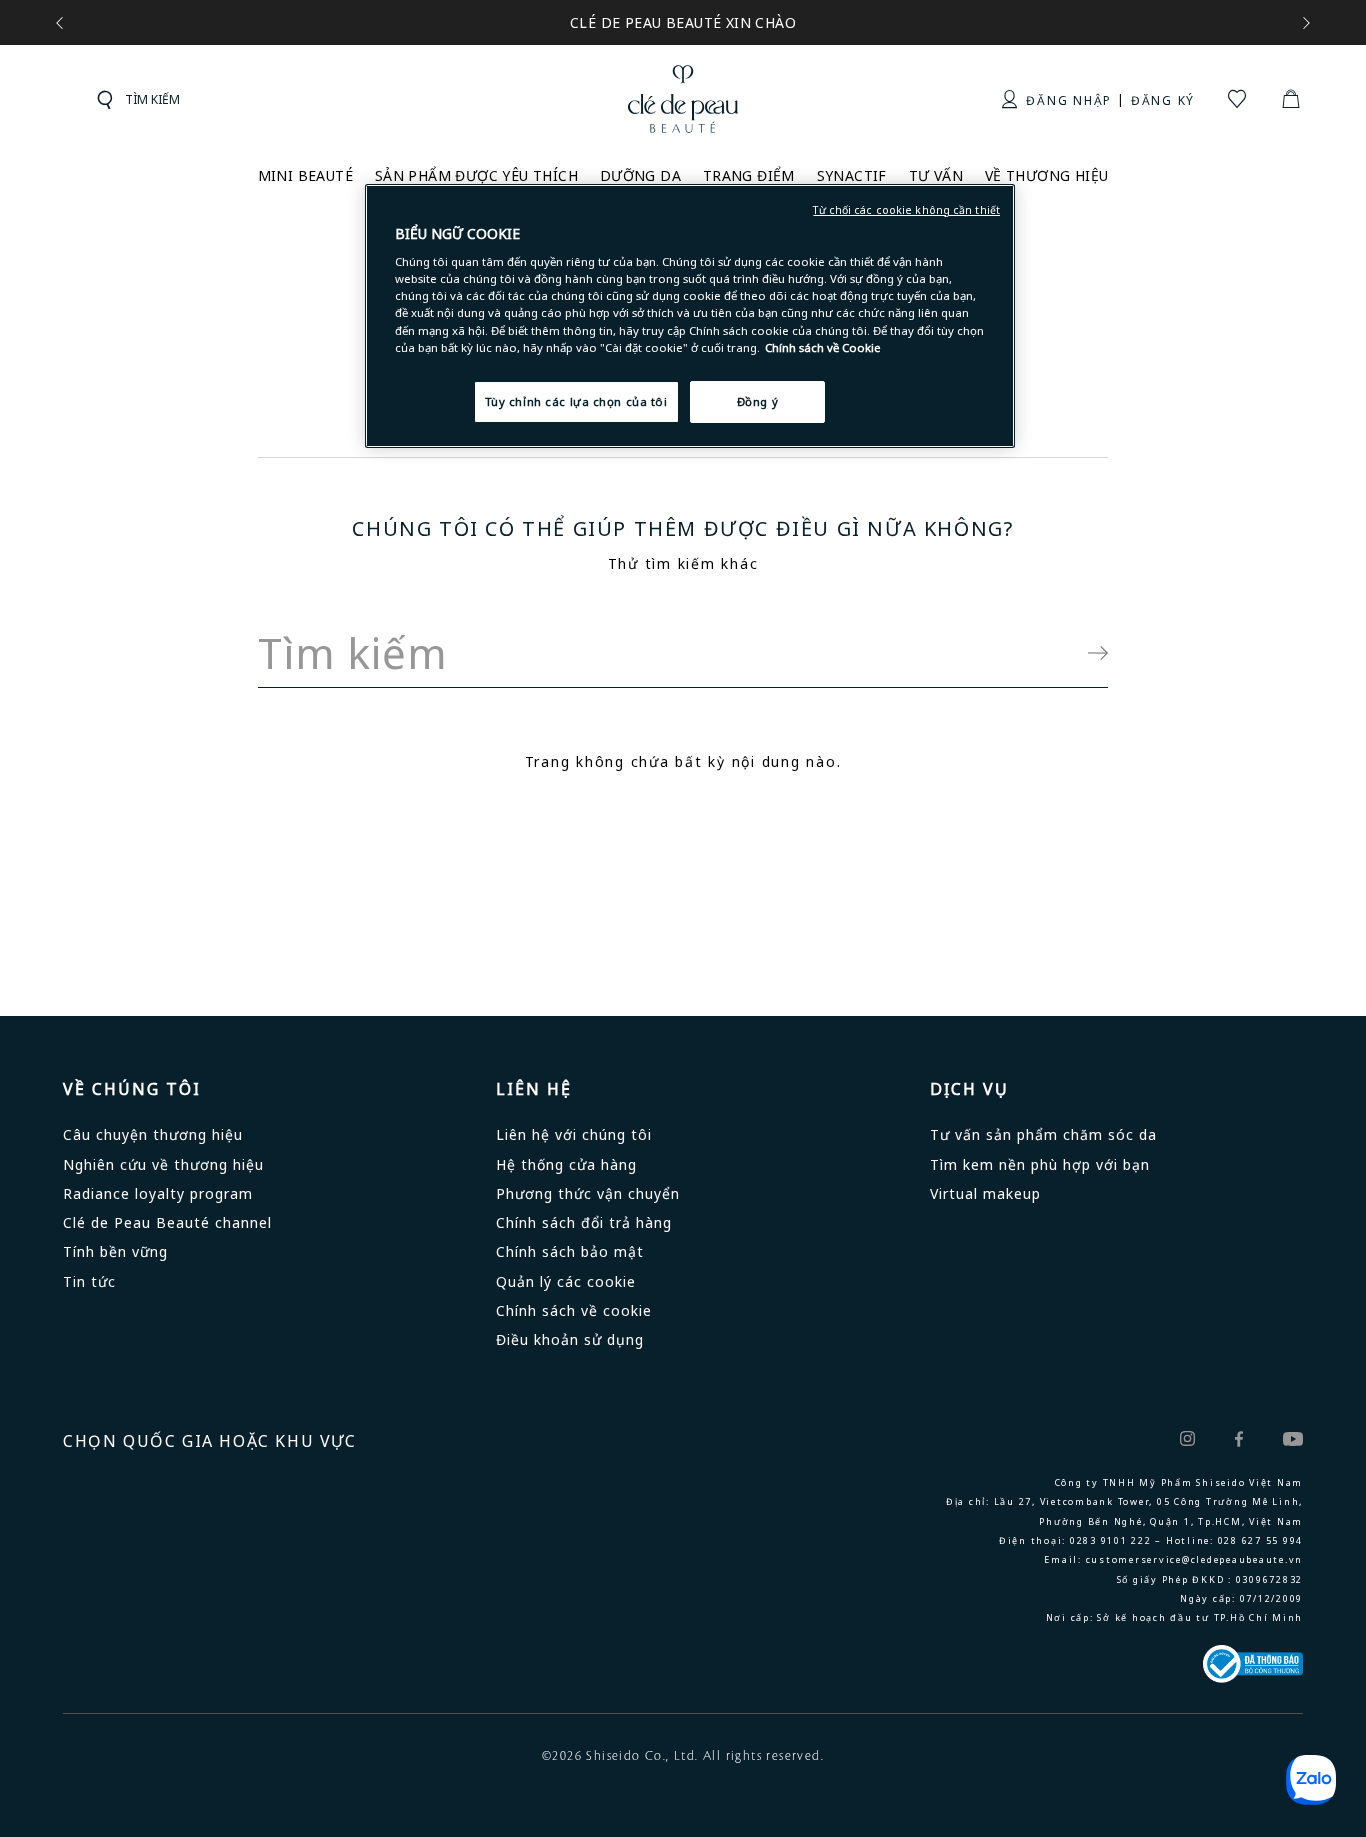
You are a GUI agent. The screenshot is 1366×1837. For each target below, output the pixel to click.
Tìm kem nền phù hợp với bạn (1040, 1164)
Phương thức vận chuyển (588, 1193)
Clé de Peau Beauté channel (167, 1222)
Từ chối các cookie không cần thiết (906, 210)
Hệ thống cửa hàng (566, 1164)
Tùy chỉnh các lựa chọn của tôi (576, 401)
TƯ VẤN (936, 175)
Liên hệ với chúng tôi (574, 1134)
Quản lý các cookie (566, 1281)
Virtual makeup (985, 1193)
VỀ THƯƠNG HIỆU (1047, 175)
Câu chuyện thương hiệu (153, 1134)
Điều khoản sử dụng (570, 1339)
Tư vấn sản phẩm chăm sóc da (1043, 1134)
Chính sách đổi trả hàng (584, 1222)
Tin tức (89, 1281)
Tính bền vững (115, 1251)
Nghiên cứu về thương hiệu (163, 1164)
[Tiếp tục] (1088, 653)
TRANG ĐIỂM (749, 175)
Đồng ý (757, 401)
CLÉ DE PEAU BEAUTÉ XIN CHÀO (683, 22)
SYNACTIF (852, 175)
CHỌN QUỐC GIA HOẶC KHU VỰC (210, 1441)
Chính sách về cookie (574, 1310)
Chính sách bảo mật (570, 1251)
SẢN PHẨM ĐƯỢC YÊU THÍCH (476, 175)
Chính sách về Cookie (823, 347)
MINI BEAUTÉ (305, 175)
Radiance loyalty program (158, 1193)
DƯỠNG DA (640, 175)
